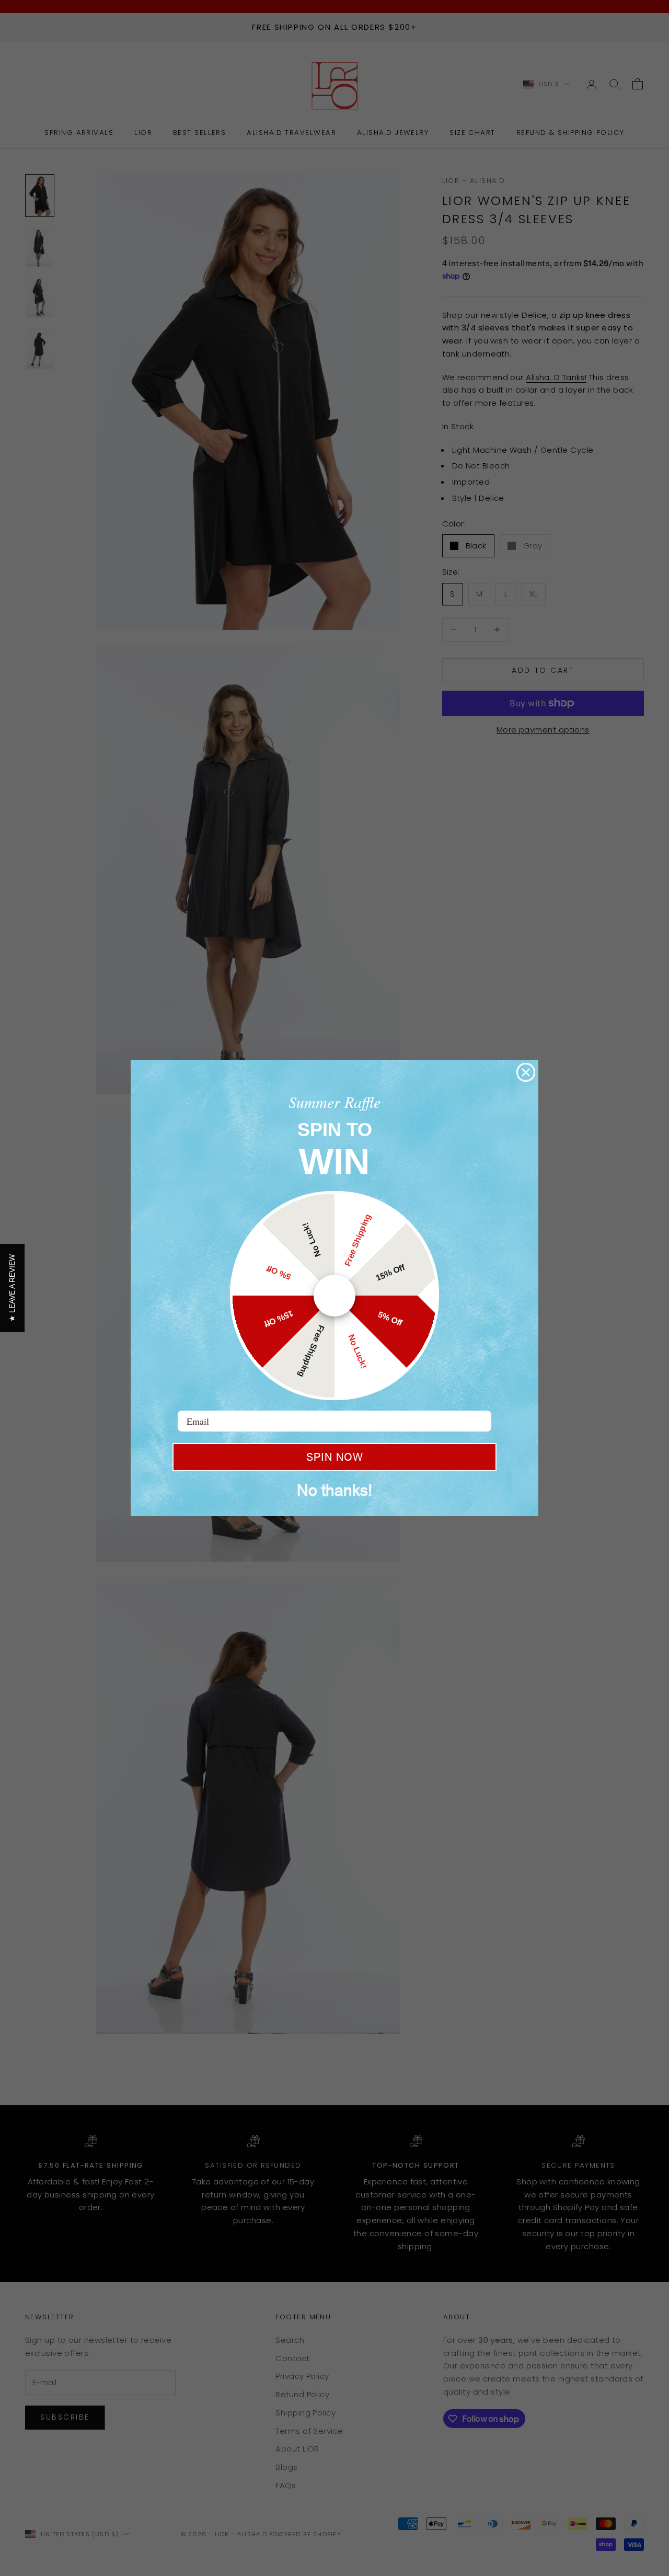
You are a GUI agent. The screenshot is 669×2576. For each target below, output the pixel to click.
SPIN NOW (335, 1457)
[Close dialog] (526, 1072)
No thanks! (334, 1490)
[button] (12, 1288)
